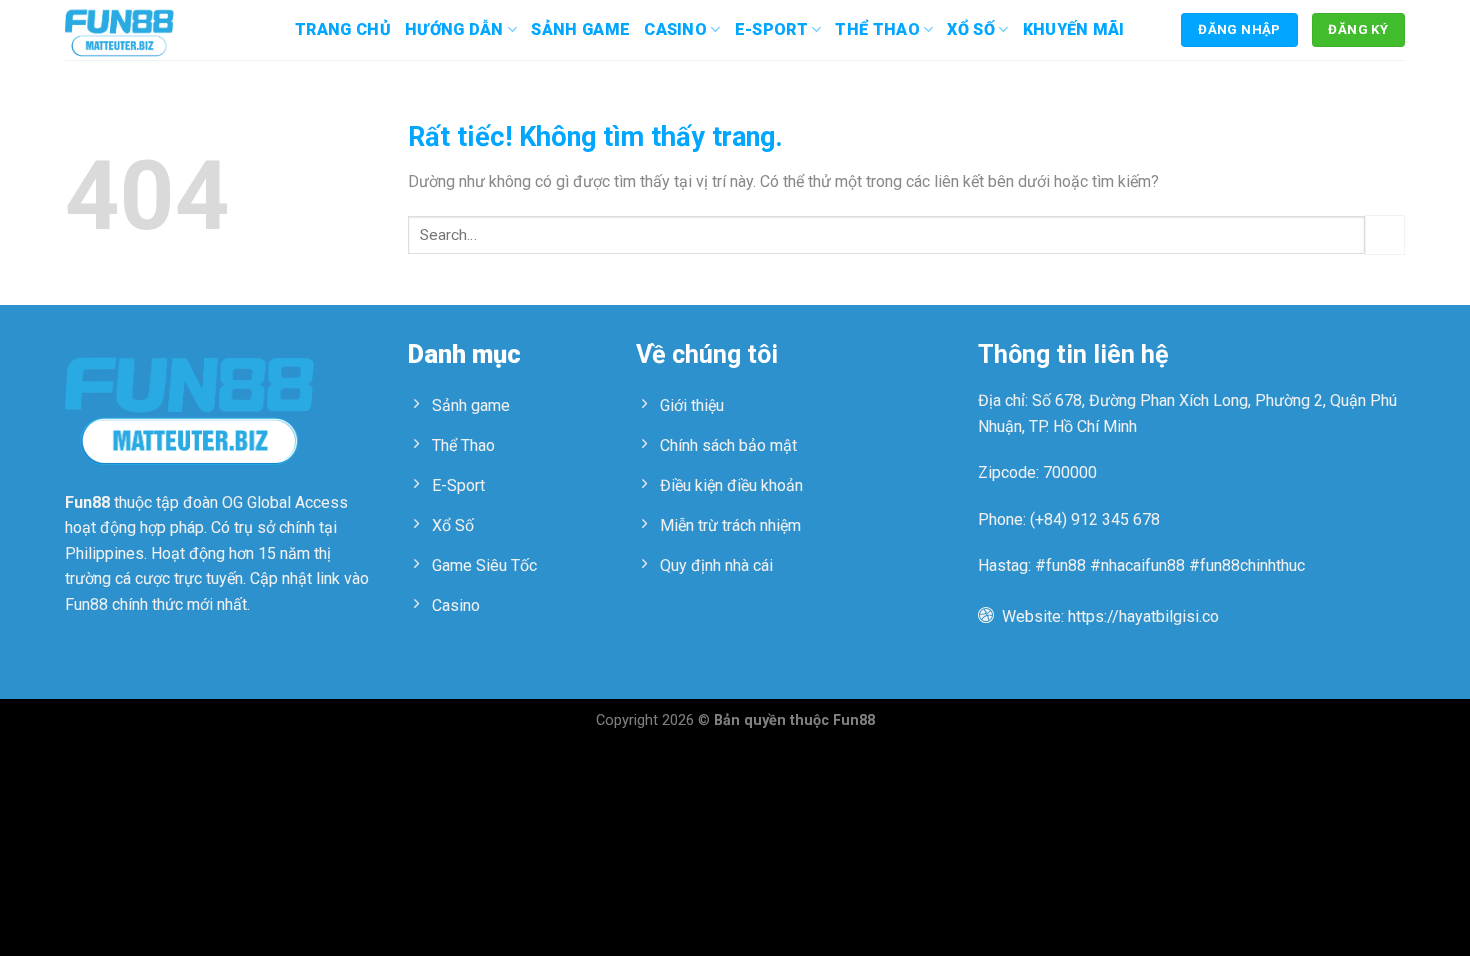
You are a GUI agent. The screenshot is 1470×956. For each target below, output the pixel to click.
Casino (675, 29)
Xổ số (971, 29)
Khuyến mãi (1074, 29)
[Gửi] (1385, 234)
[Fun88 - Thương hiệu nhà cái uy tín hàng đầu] (165, 30)
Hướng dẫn (454, 29)
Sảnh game (580, 29)
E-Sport (771, 29)
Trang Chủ (343, 29)
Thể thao (877, 29)
